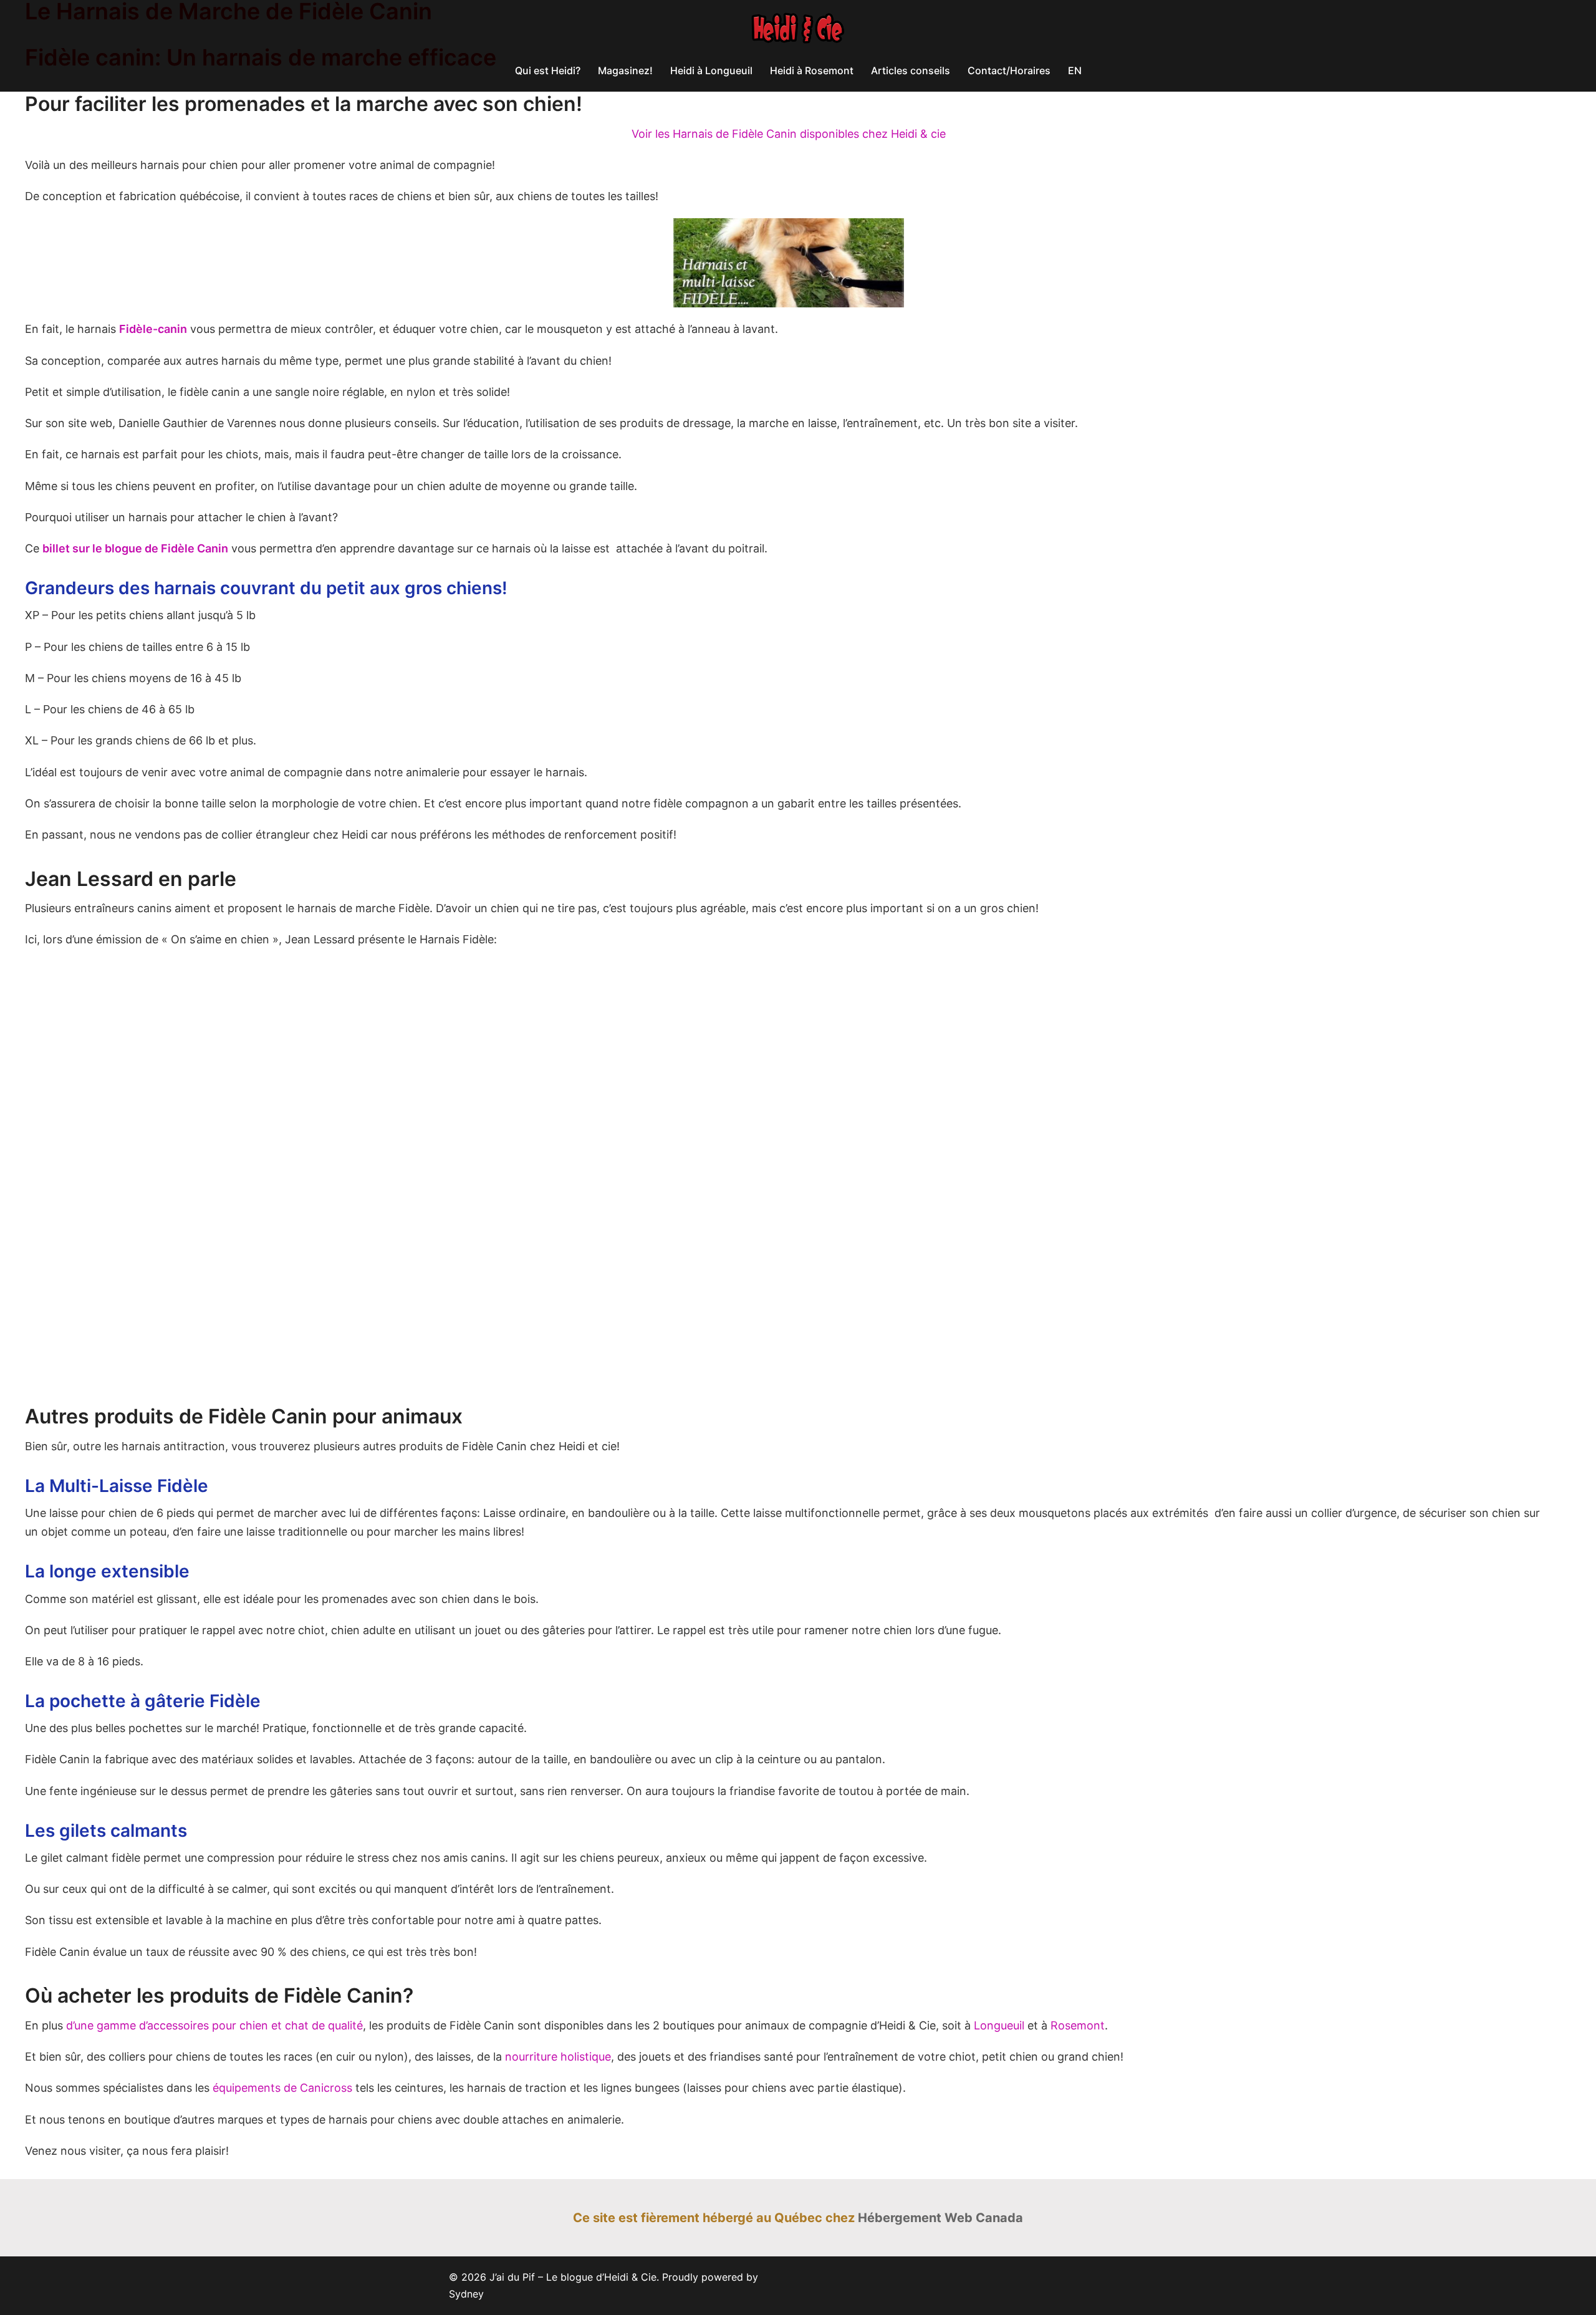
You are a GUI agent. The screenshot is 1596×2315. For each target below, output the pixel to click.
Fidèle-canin (153, 329)
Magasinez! (625, 70)
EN (1075, 70)
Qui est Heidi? (548, 70)
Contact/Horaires (1009, 70)
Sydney (466, 2294)
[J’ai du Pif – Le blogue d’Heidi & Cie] (798, 32)
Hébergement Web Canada (940, 2218)
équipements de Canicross (282, 2088)
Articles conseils (911, 70)
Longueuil (999, 2025)
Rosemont (1078, 2025)
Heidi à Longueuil (711, 70)
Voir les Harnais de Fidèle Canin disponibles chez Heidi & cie (789, 134)
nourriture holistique (558, 2057)
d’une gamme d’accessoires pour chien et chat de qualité (214, 2025)
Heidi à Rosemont (812, 70)
